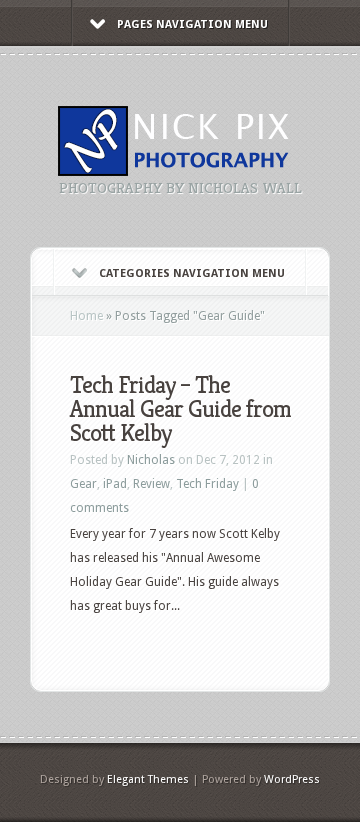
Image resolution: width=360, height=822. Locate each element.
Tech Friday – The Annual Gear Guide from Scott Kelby (180, 409)
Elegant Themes (148, 779)
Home (86, 316)
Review (151, 484)
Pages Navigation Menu (192, 24)
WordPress (292, 779)
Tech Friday (207, 484)
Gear (83, 484)
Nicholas (151, 460)
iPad (115, 484)
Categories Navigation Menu (192, 273)
